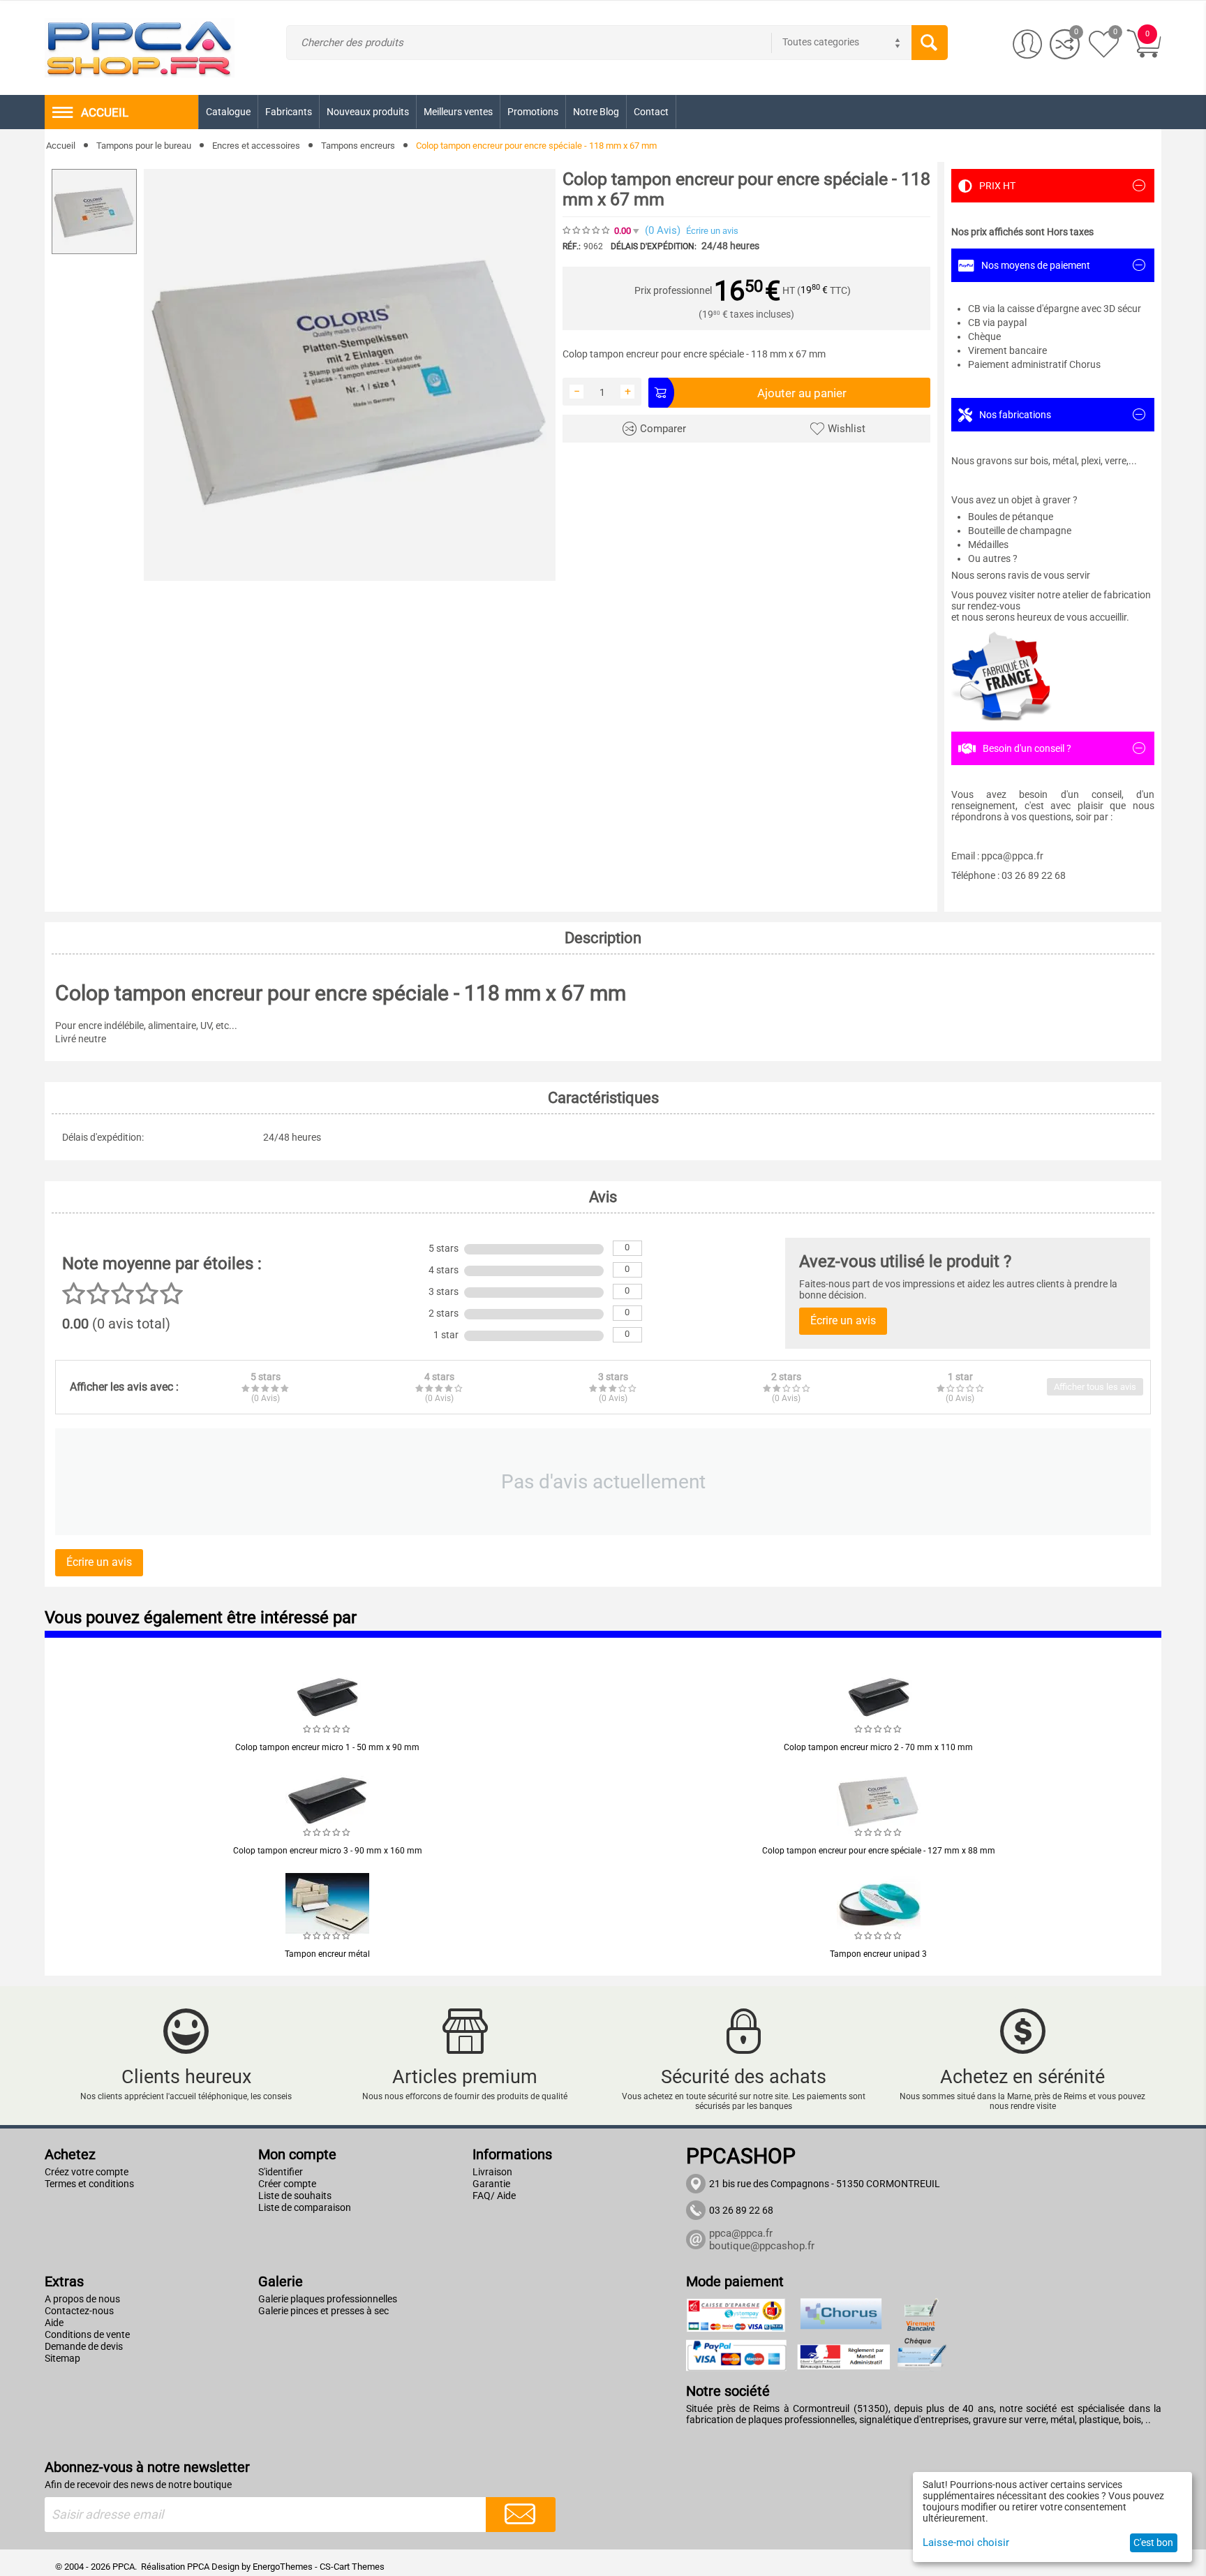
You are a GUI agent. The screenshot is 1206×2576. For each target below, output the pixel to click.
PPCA (198, 2567)
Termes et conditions (89, 2184)
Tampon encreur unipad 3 (878, 1954)
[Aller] (521, 2515)
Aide (54, 2323)
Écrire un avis (712, 231)
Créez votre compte (87, 2172)
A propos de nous (82, 2299)
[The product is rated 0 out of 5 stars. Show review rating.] (327, 1729)
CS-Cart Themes (352, 2567)
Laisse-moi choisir (966, 2542)
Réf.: (572, 246)
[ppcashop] (140, 47)
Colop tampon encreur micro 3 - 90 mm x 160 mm (328, 1851)
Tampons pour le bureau (144, 146)
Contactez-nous (79, 2311)
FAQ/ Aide (494, 2196)
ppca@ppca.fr (741, 2233)
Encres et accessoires (256, 146)
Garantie (491, 2184)
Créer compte (287, 2184)
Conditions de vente (87, 2334)
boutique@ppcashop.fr (762, 2246)
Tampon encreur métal (327, 1954)
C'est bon (1153, 2542)
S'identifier (281, 2172)
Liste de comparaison (305, 2207)
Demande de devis (84, 2346)
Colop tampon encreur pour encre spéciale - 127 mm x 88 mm (879, 1851)
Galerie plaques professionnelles (328, 2299)
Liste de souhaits (295, 2196)
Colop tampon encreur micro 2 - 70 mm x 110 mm (878, 1747)
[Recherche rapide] (930, 43)
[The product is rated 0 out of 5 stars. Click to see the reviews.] (587, 230)
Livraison (492, 2172)
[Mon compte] (1028, 44)
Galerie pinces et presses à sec (323, 2311)
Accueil (61, 146)
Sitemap (62, 2358)
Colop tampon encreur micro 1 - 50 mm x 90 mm (327, 1747)
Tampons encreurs (358, 146)
